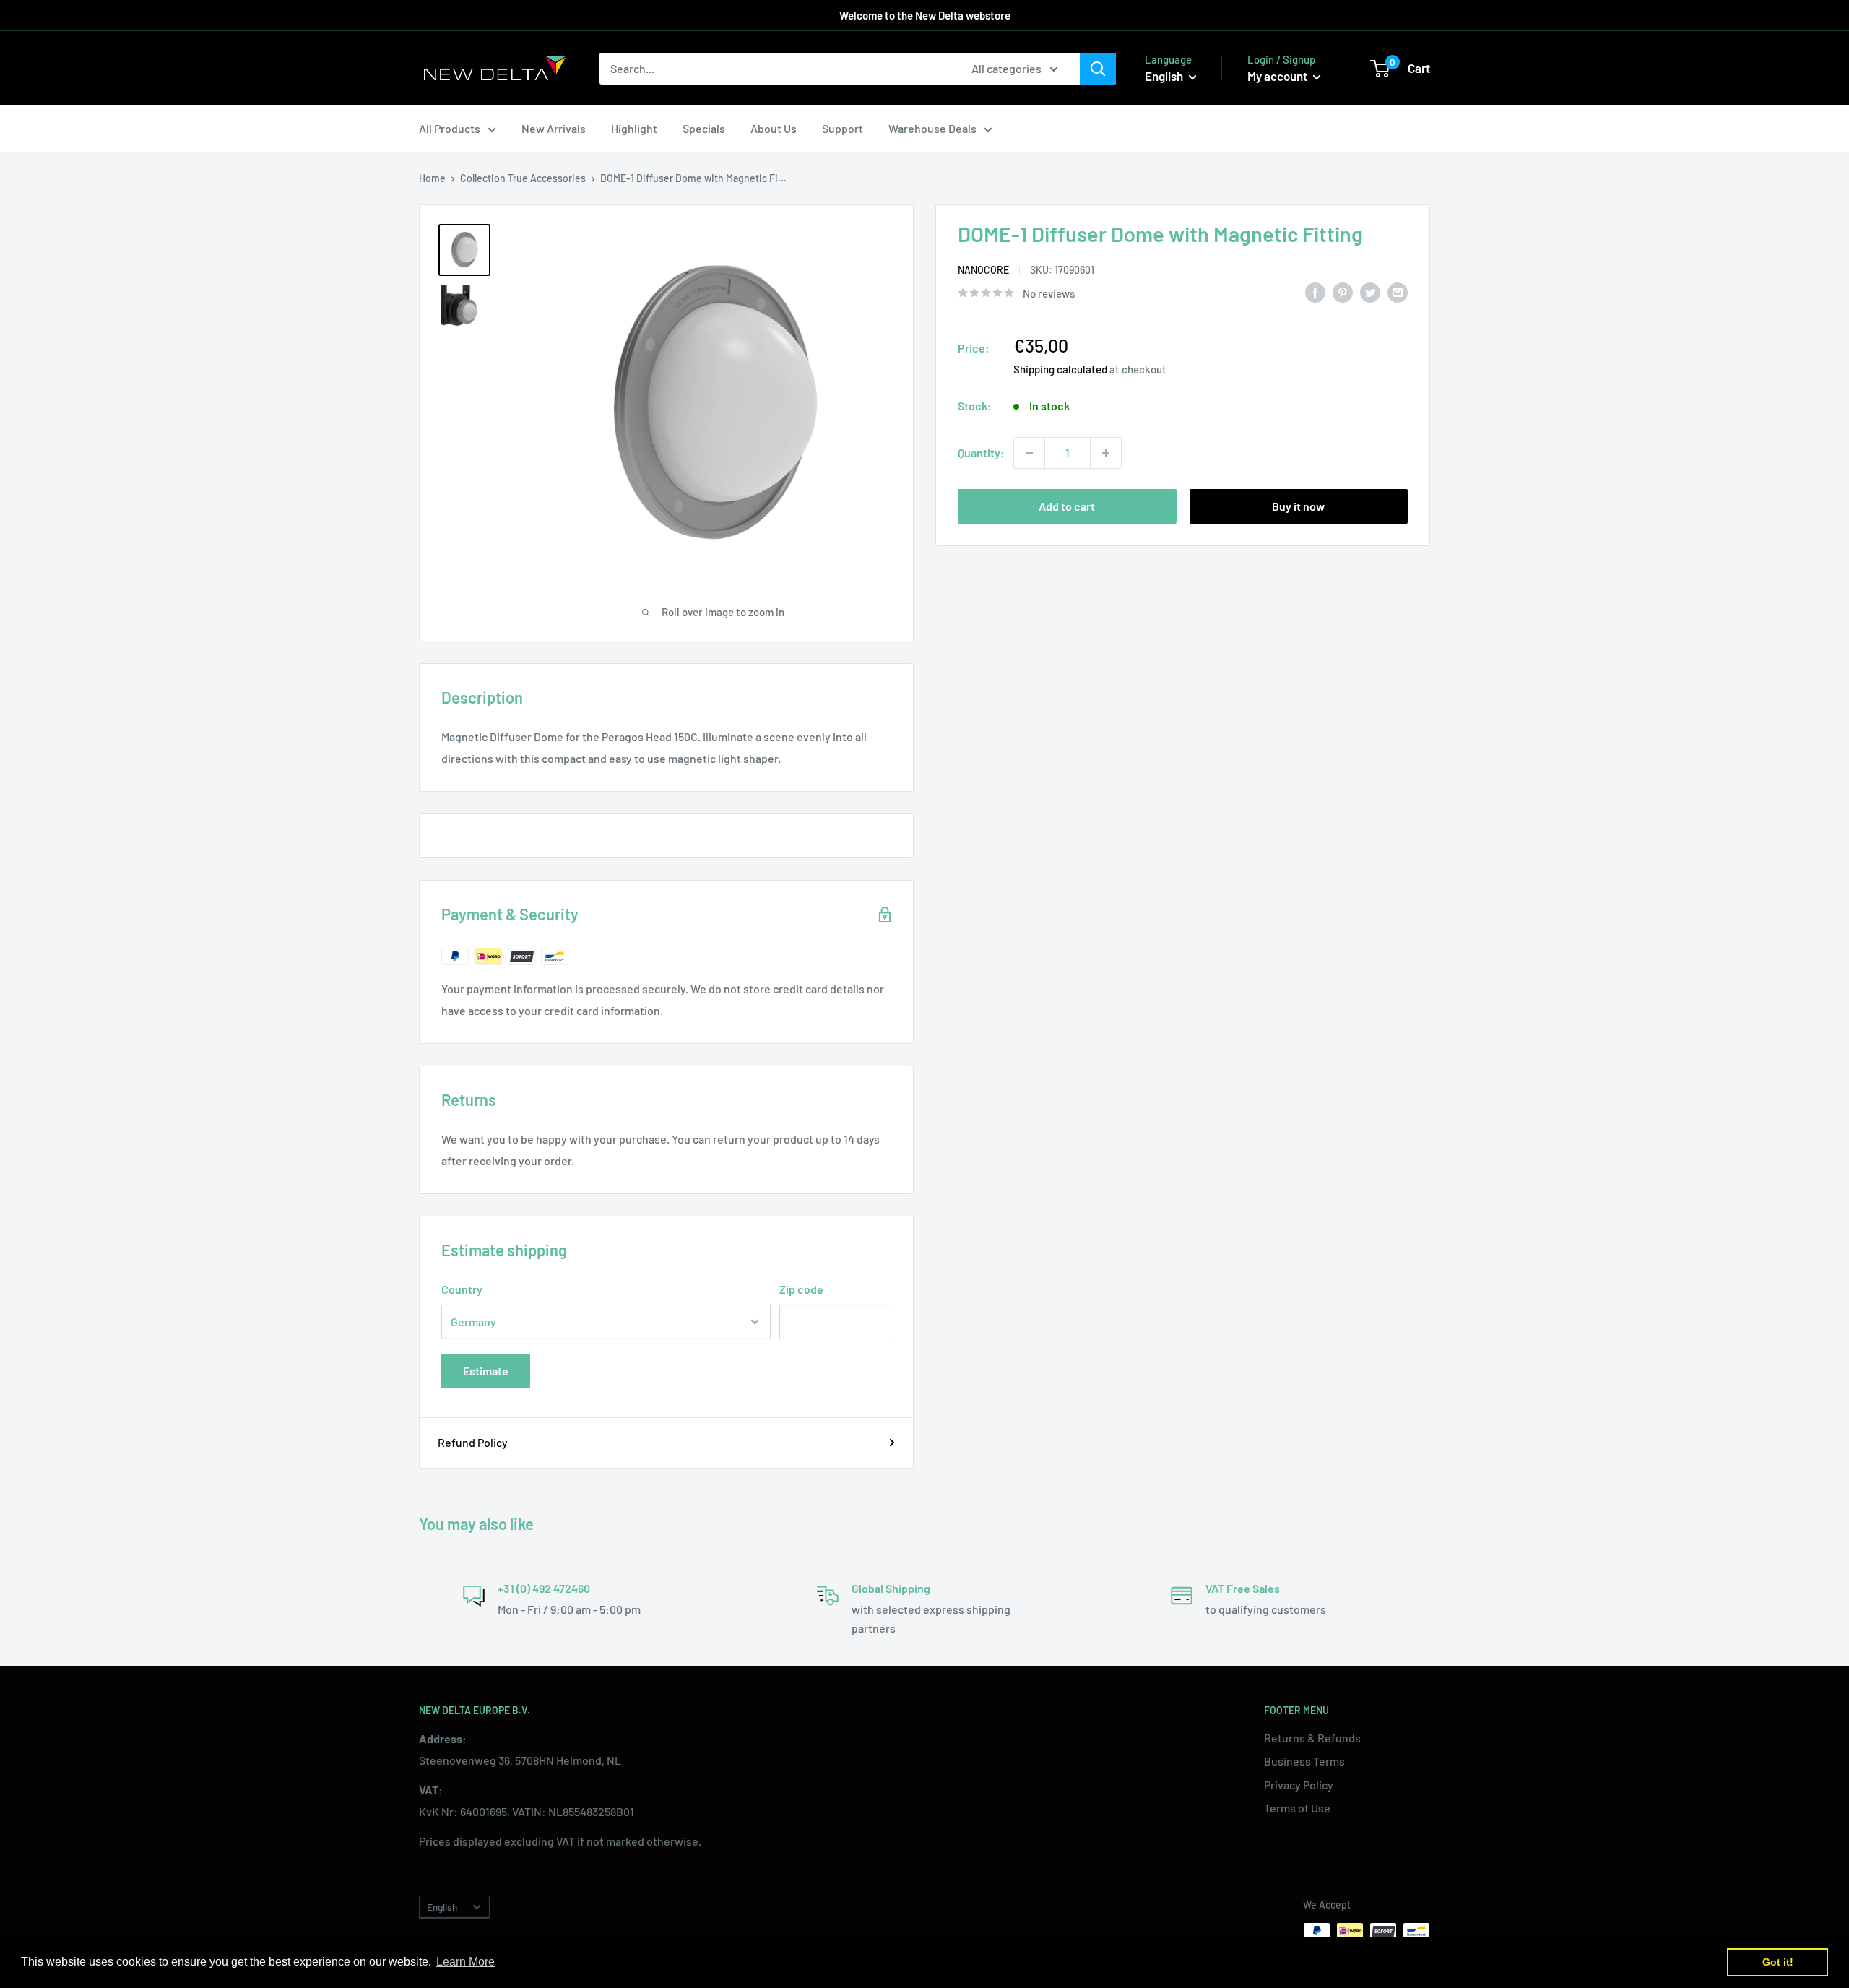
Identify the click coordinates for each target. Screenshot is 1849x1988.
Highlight (634, 128)
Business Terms (1304, 1761)
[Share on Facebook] (1315, 291)
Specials (704, 128)
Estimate (486, 1371)
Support (843, 128)
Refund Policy (473, 1442)
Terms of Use (1297, 1808)
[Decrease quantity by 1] (1029, 453)
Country (462, 1289)
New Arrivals (554, 128)
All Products (450, 128)
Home (432, 178)
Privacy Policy (1299, 1785)
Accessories (558, 178)
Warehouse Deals (932, 128)
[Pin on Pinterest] (1343, 291)
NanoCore (983, 271)
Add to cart (1067, 506)
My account (1278, 76)
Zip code (801, 1289)
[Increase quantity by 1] (1106, 453)
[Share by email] (1398, 291)
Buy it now (1298, 506)
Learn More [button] (466, 1962)
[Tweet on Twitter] (1370, 291)
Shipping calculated (1060, 369)
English (442, 1907)
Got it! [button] (1778, 1962)
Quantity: (981, 453)
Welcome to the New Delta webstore (925, 15)
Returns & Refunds (1312, 1738)
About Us (774, 128)
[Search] (1098, 69)
